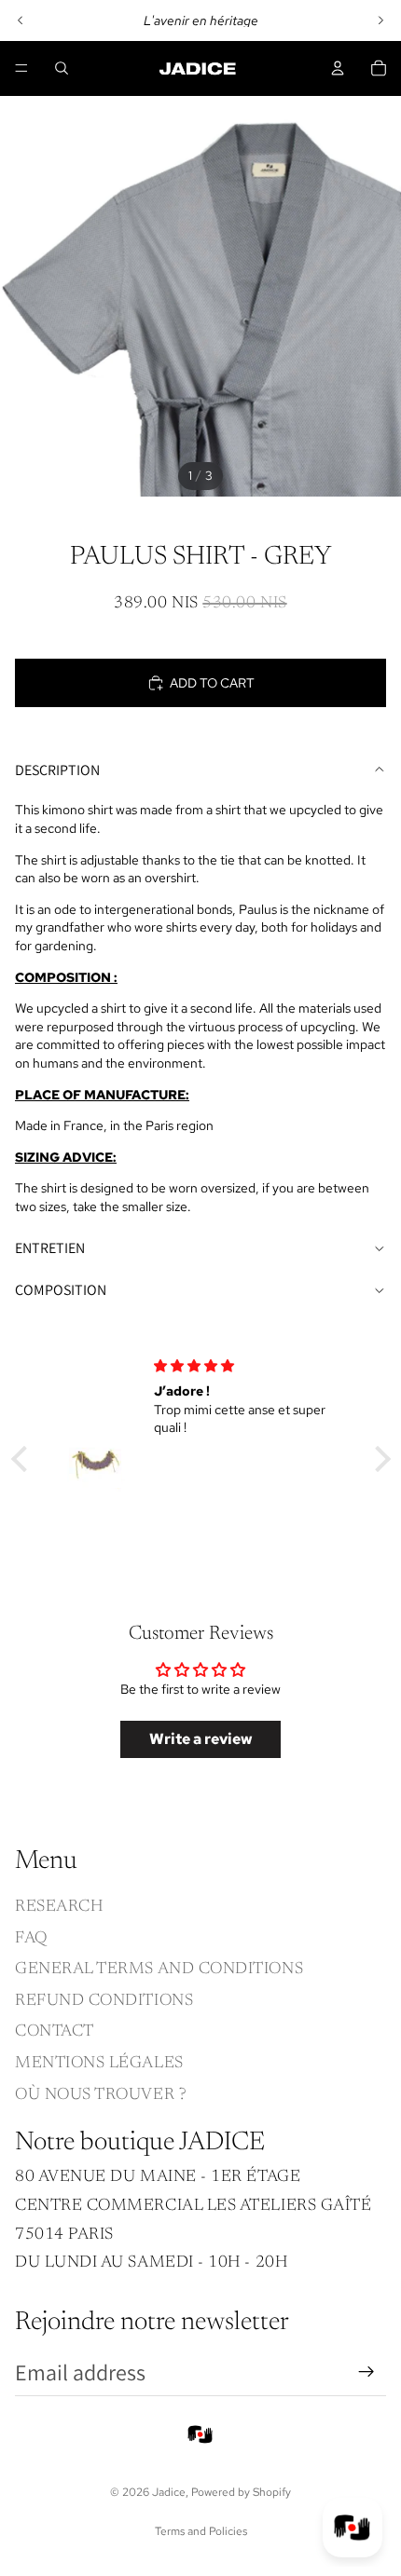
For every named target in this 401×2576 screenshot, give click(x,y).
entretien (50, 1248)
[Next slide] (380, 20)
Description (57, 770)
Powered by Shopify (241, 2492)
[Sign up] (366, 2372)
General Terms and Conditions (159, 1970)
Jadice (169, 2492)
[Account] (338, 68)
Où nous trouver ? (101, 2095)
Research (59, 1907)
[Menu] (21, 68)
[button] (23, 1459)
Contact (55, 2033)
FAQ (31, 1939)
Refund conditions (104, 2001)
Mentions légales (99, 2064)
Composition (61, 1290)
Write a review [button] (201, 1739)
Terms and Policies (201, 2531)
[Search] (62, 68)
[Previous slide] (21, 20)
